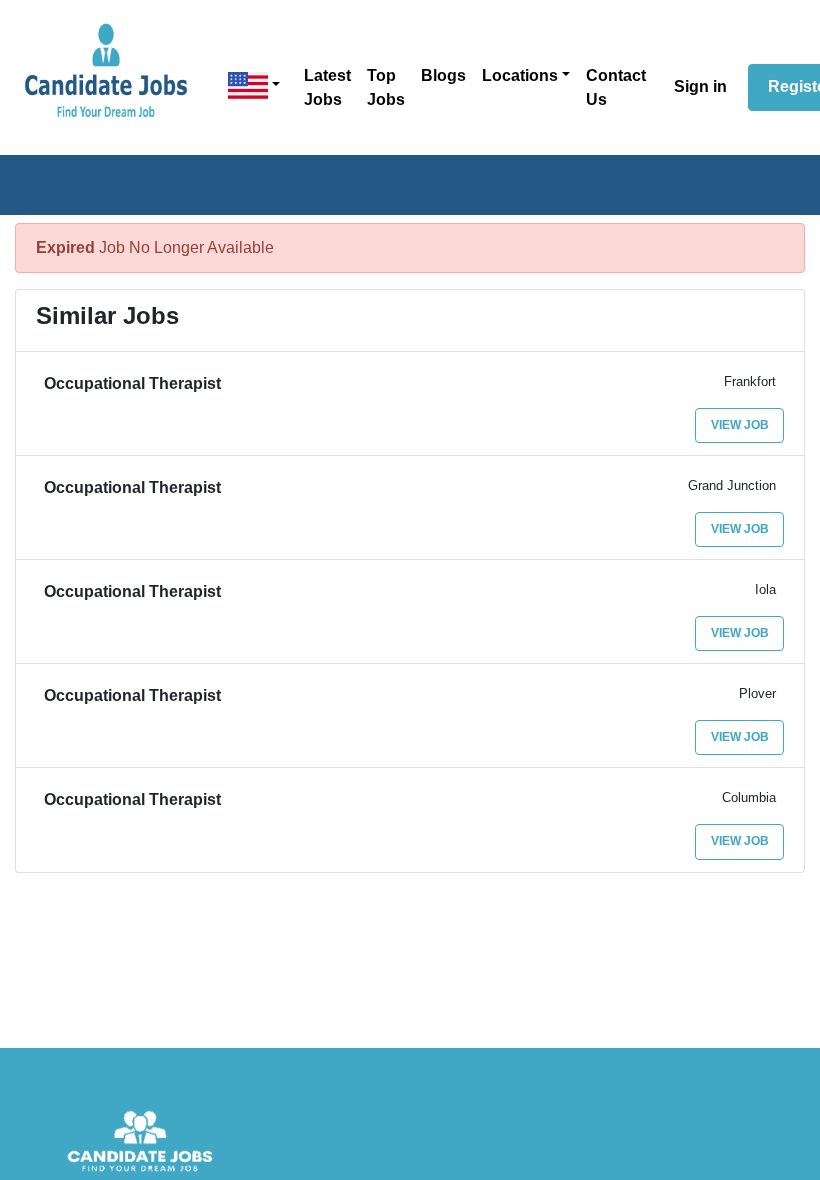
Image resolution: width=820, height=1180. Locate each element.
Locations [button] (520, 75)
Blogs (443, 75)
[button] (254, 85)
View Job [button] (740, 425)
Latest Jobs (327, 87)
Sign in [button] (700, 86)
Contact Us (616, 87)
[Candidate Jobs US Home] (106, 70)
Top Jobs (386, 87)
